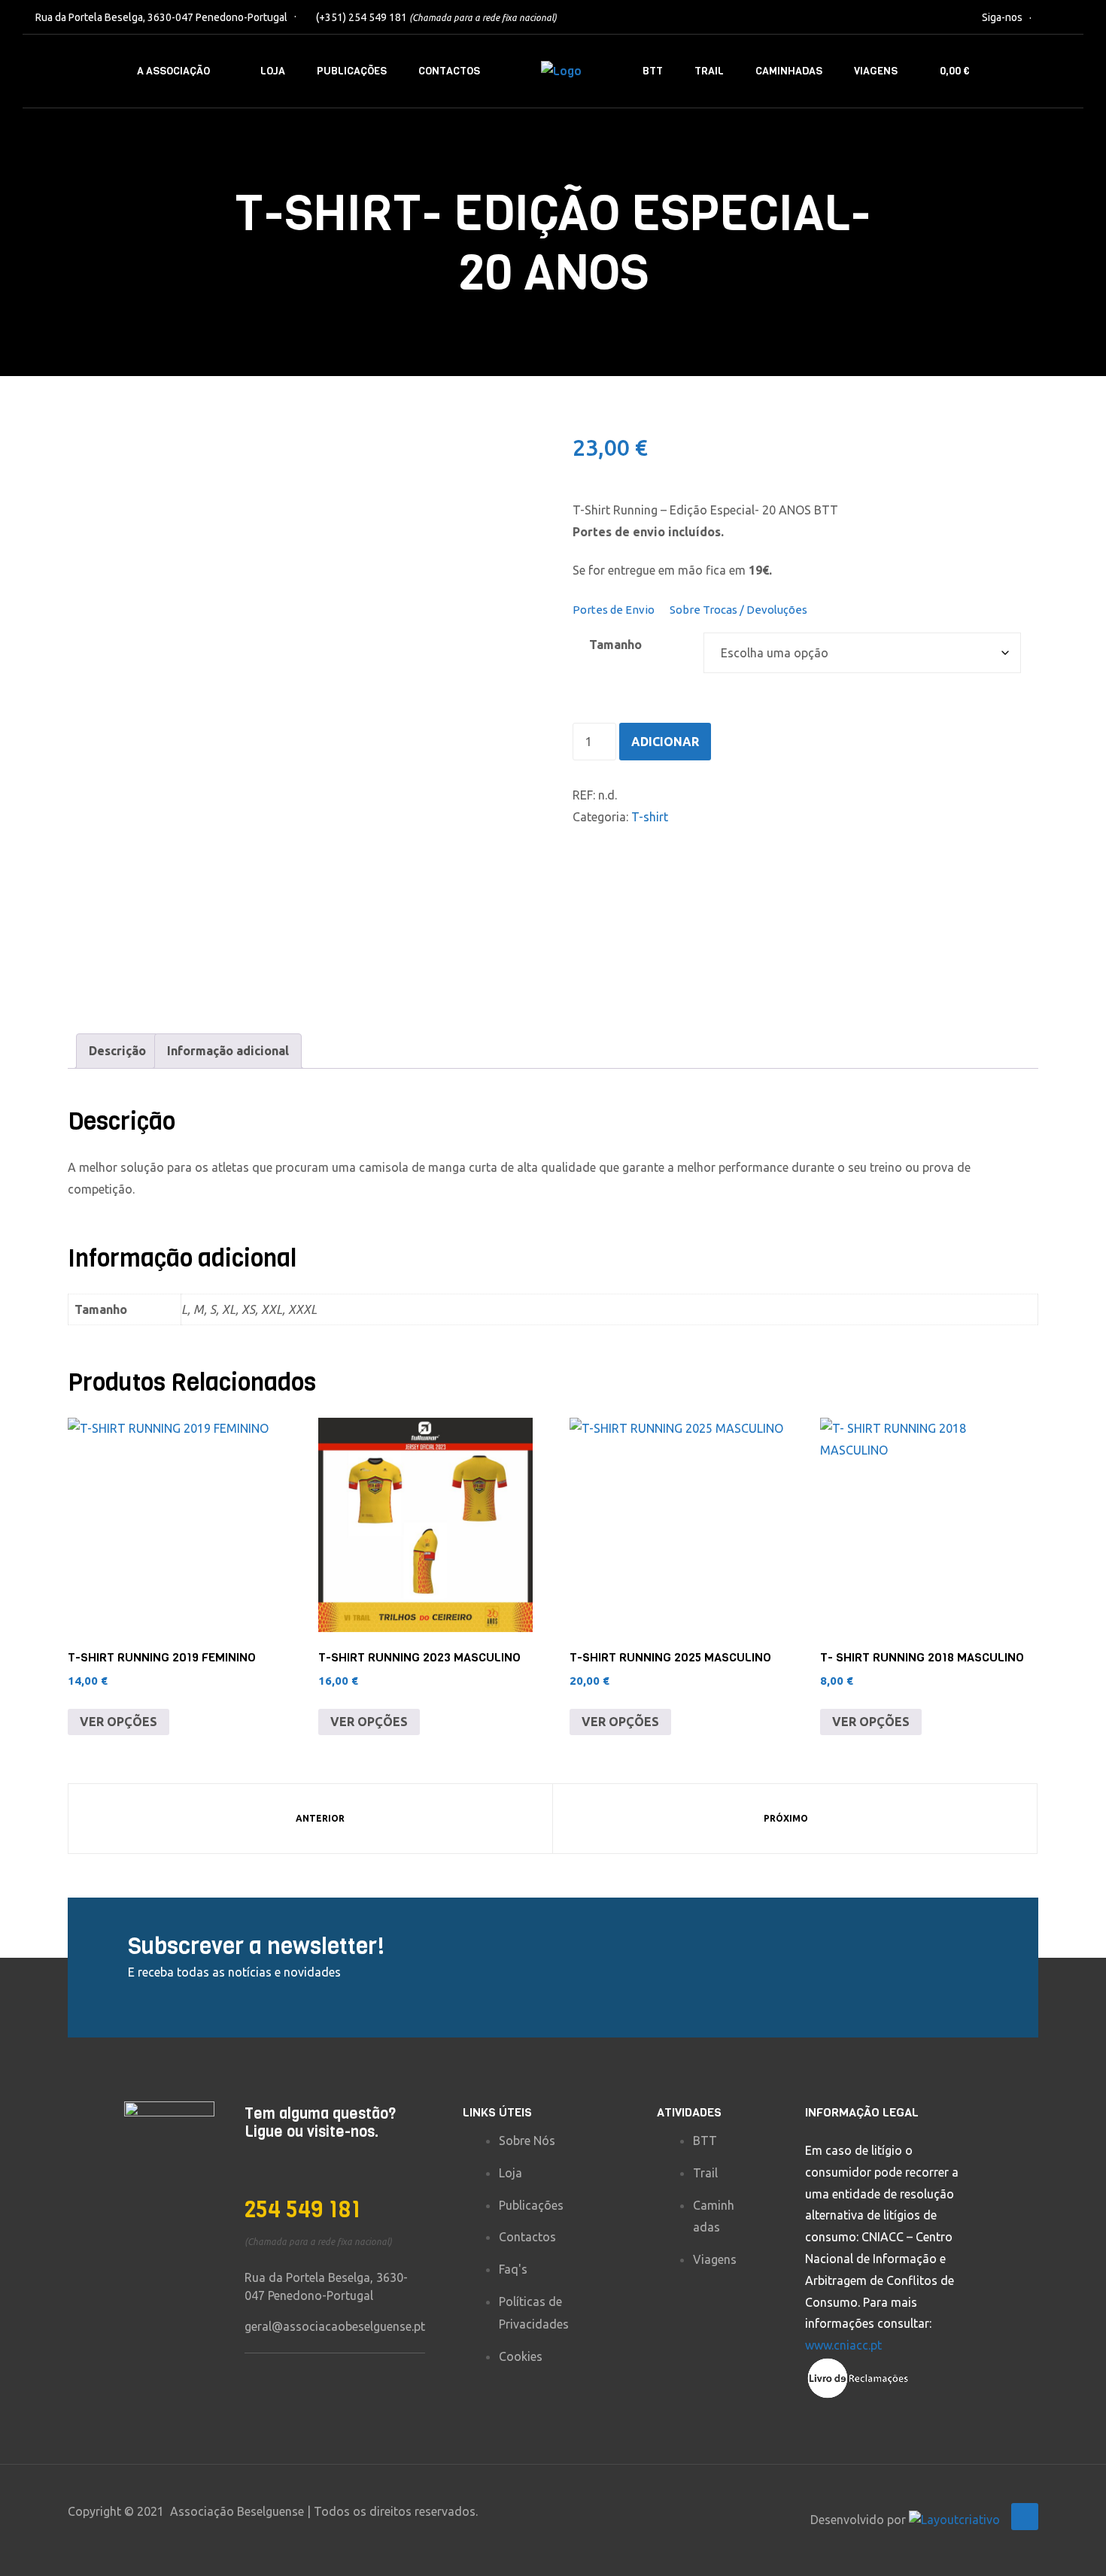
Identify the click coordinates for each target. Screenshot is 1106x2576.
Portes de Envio (614, 610)
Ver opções (118, 1722)
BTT (653, 71)
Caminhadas (789, 71)
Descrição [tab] (117, 1051)
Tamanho (615, 645)
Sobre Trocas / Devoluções (738, 610)
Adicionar (665, 742)
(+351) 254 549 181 (436, 17)
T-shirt (650, 817)
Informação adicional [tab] (228, 1051)
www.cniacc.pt (843, 2345)
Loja (273, 71)
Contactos (449, 71)
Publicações (352, 71)
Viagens (876, 71)
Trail (709, 71)
